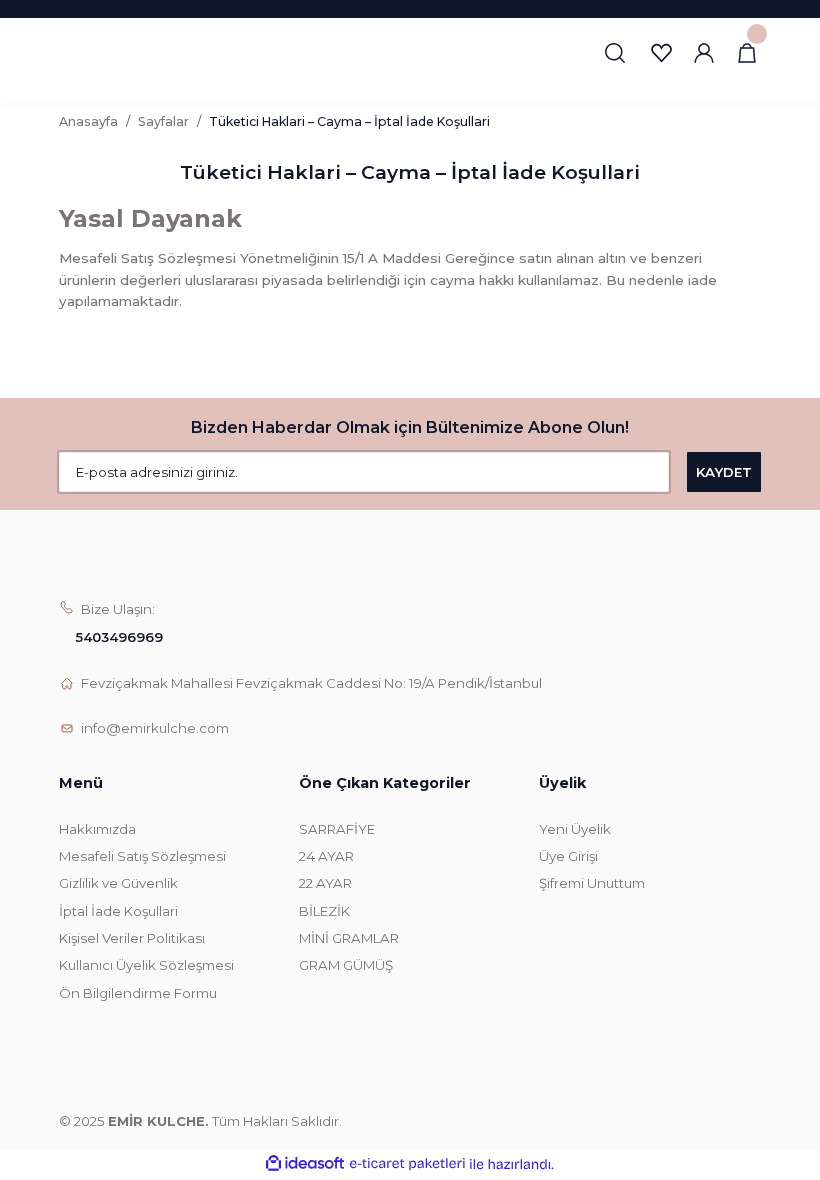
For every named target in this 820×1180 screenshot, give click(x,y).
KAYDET (724, 472)
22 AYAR (325, 883)
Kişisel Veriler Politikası (132, 938)
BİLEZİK (324, 911)
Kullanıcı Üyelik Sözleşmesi (146, 965)
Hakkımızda (97, 829)
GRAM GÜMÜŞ (346, 965)
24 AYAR (326, 856)
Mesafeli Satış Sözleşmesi (142, 856)
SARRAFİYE (337, 829)
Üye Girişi (568, 856)
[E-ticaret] (407, 1164)
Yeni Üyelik (575, 829)
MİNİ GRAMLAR (349, 938)
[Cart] (747, 53)
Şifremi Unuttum (592, 883)
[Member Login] (704, 53)
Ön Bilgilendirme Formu (138, 993)
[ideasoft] (305, 1164)
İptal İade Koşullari (118, 911)
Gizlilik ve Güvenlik (118, 883)
